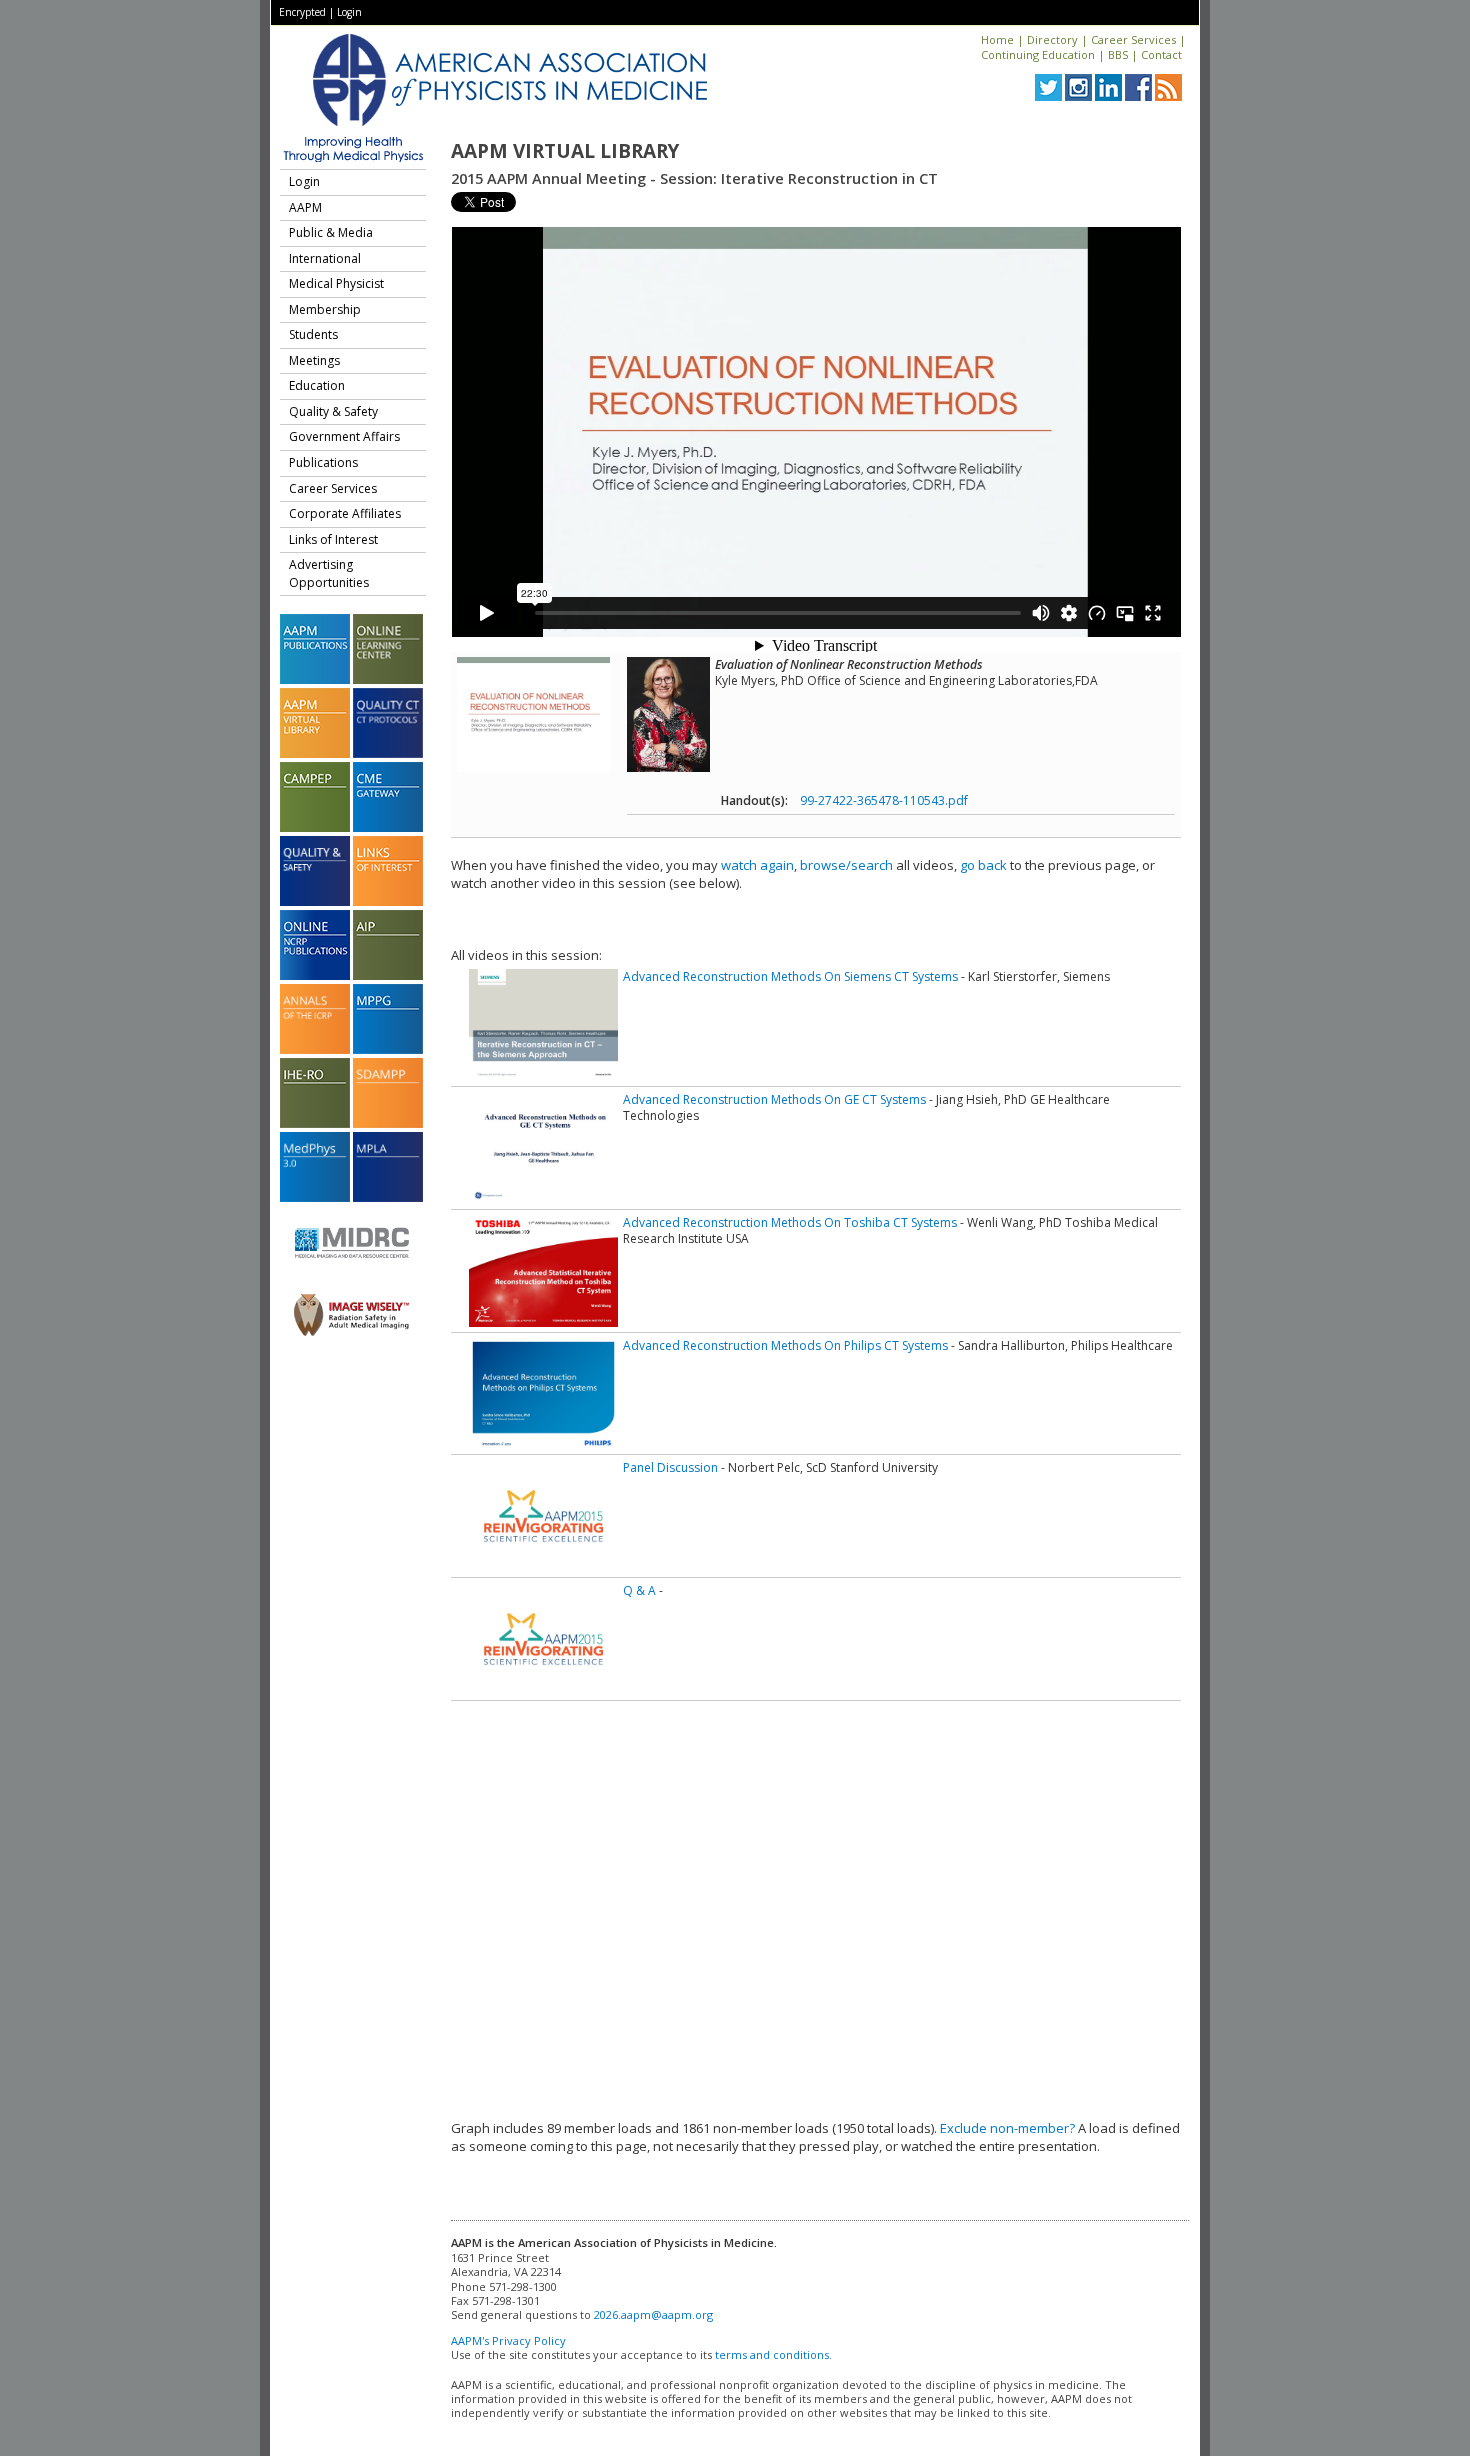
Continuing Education (1038, 54)
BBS (1118, 54)
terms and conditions (772, 2354)
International (325, 258)
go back (983, 865)
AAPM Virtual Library (565, 151)
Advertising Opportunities (329, 573)
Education (317, 385)
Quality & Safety (333, 411)
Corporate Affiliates (345, 513)
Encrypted (302, 12)
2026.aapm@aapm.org (653, 2314)
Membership (325, 309)
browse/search (846, 865)
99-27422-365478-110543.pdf (884, 800)
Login (349, 12)
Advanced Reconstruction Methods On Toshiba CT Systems (790, 1222)
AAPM (305, 207)
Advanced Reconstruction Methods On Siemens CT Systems (790, 976)
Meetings (314, 360)
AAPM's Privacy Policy (508, 2340)
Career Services (1133, 39)
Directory (1052, 39)
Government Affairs (344, 436)
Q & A (639, 1590)
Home (997, 39)
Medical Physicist (336, 283)
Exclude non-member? (1007, 2128)
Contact (1161, 54)
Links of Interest (333, 539)
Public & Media (331, 232)
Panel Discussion (670, 1467)
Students (313, 334)
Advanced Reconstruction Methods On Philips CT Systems (785, 1345)
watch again (757, 865)
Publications (323, 462)
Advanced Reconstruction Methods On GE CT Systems (774, 1099)
